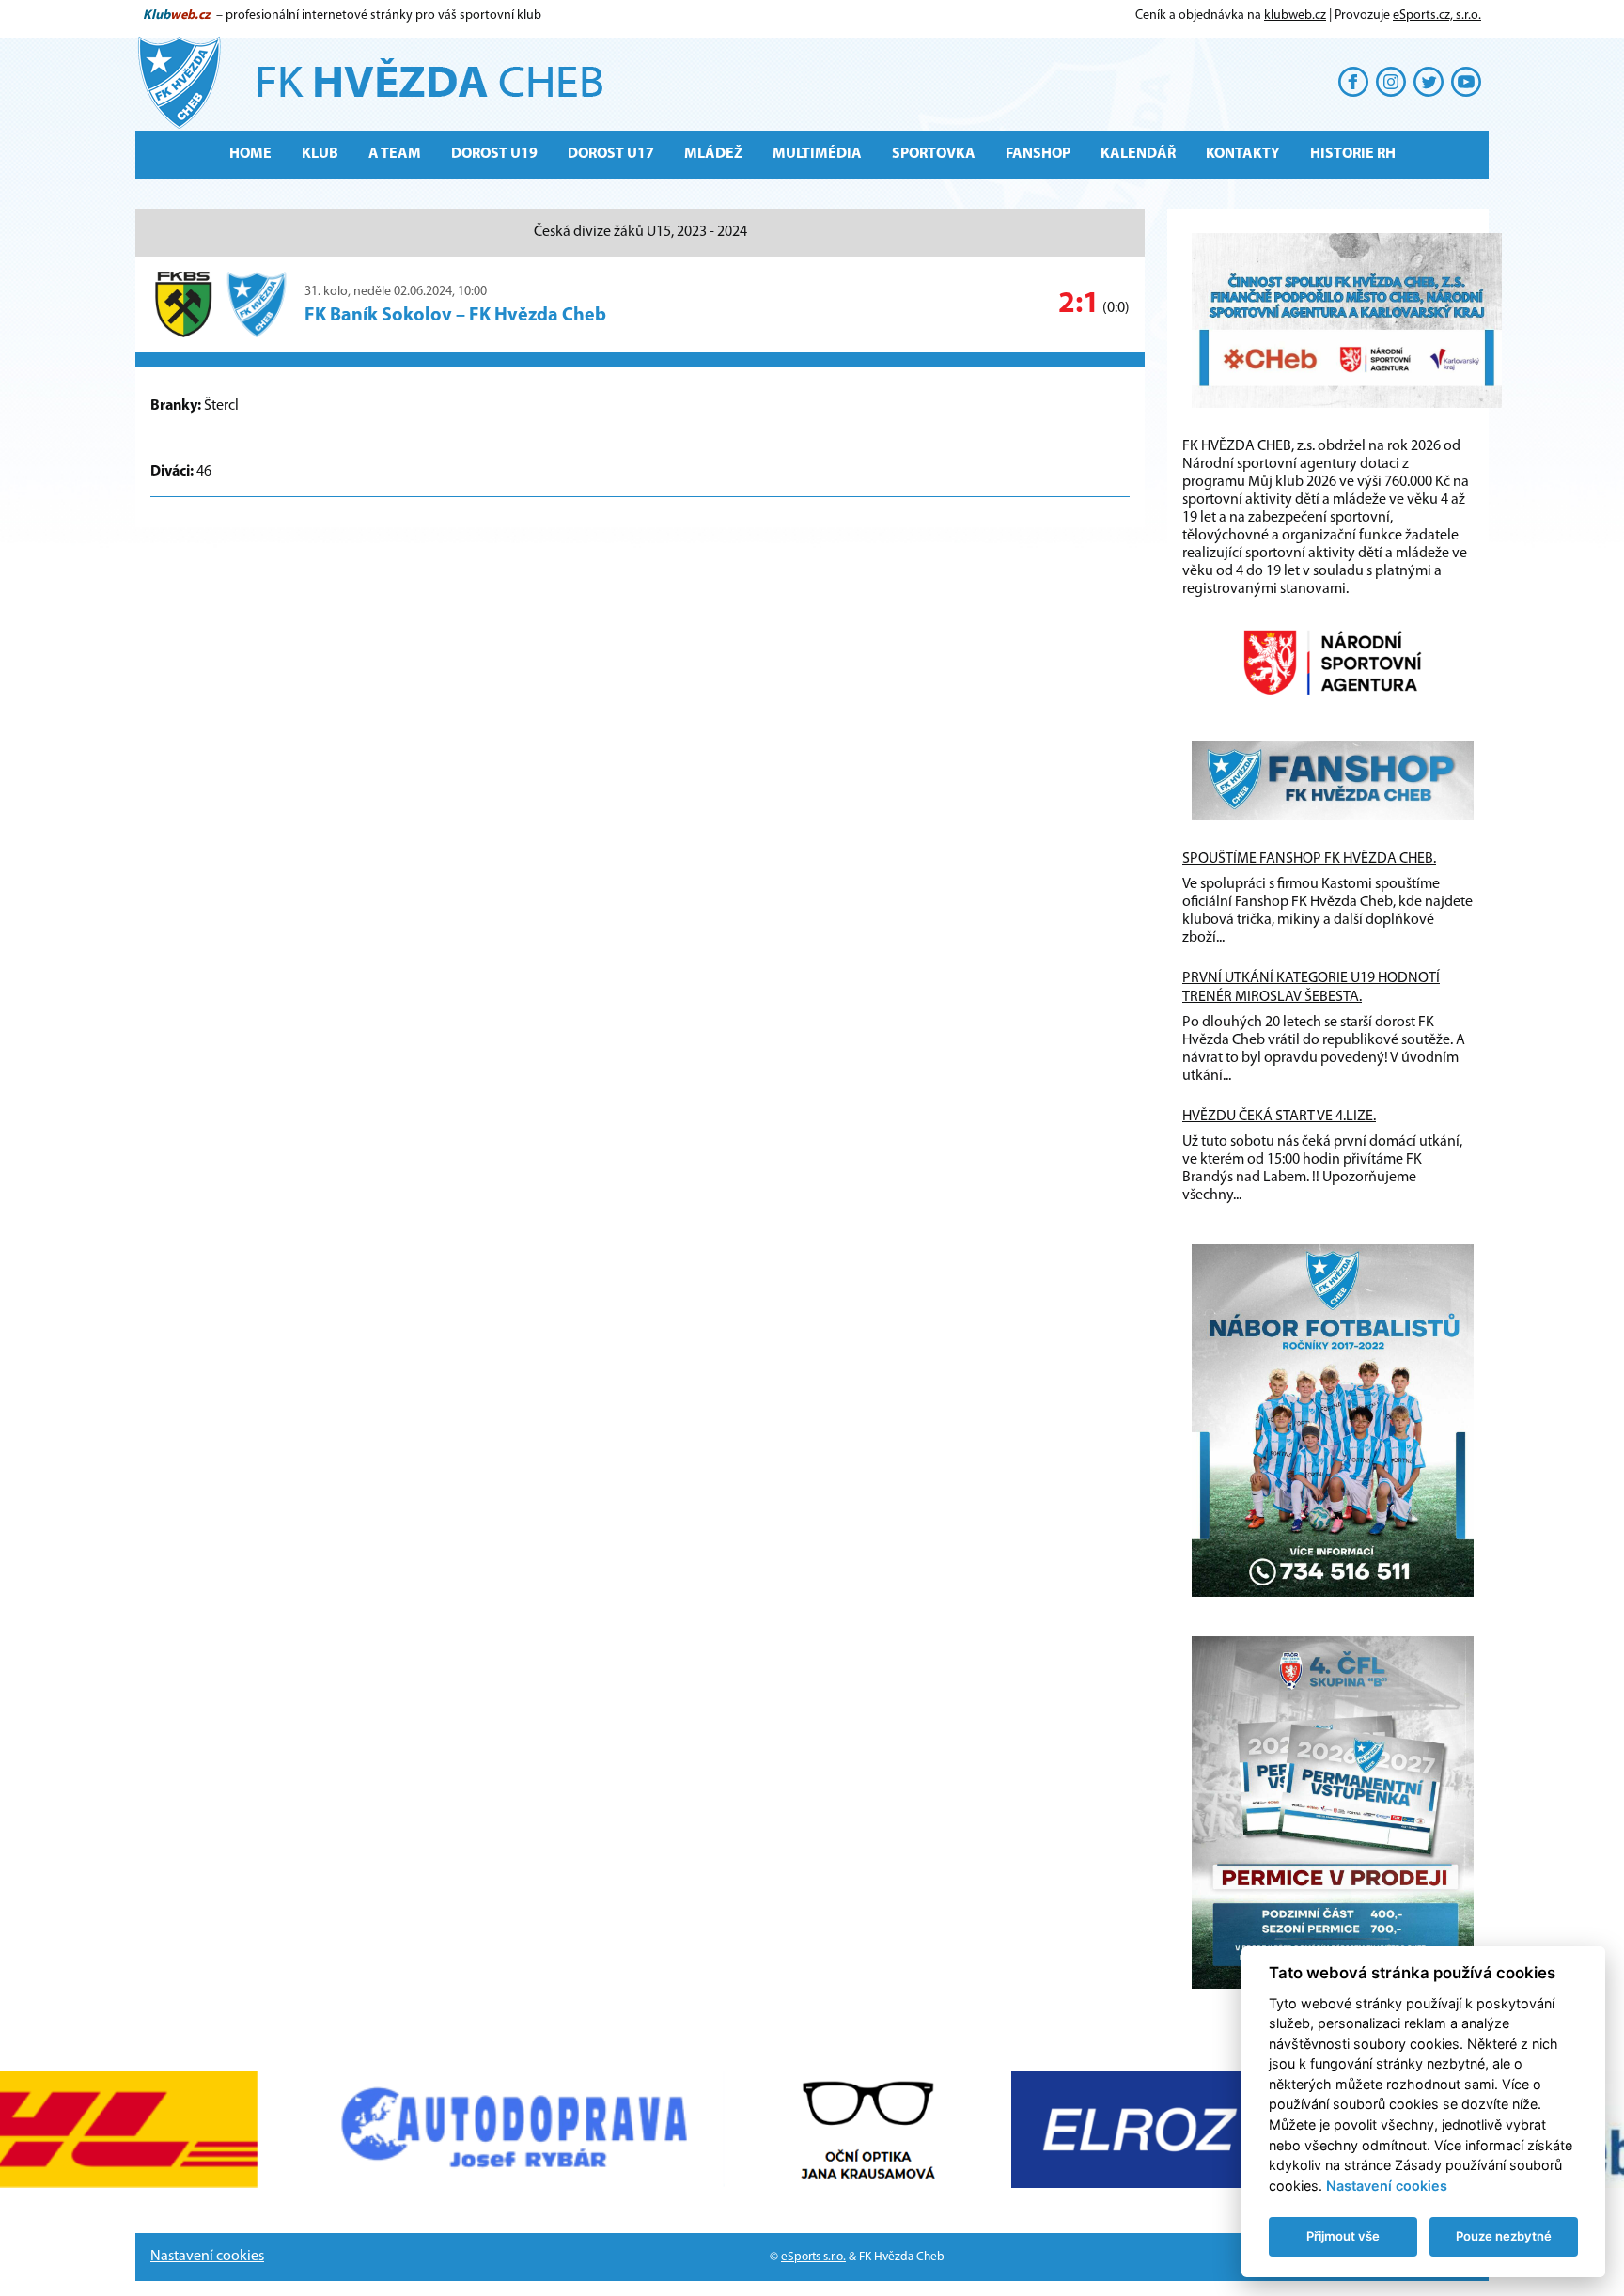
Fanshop (1038, 154)
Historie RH (1353, 154)
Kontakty (1243, 154)
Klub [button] (320, 154)
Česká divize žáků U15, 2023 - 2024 (640, 232)
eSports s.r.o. (813, 2257)
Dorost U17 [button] (611, 154)
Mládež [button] (713, 154)
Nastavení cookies (207, 2257)
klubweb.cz (1295, 16)
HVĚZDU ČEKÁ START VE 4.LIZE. (1279, 1117)
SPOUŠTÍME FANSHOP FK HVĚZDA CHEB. (1309, 859)
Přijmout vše (1343, 2236)
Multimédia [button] (817, 154)
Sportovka (934, 154)
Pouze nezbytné (1504, 2236)
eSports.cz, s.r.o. (1437, 16)
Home (250, 154)
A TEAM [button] (395, 154)
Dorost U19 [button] (494, 154)
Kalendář (1138, 154)
